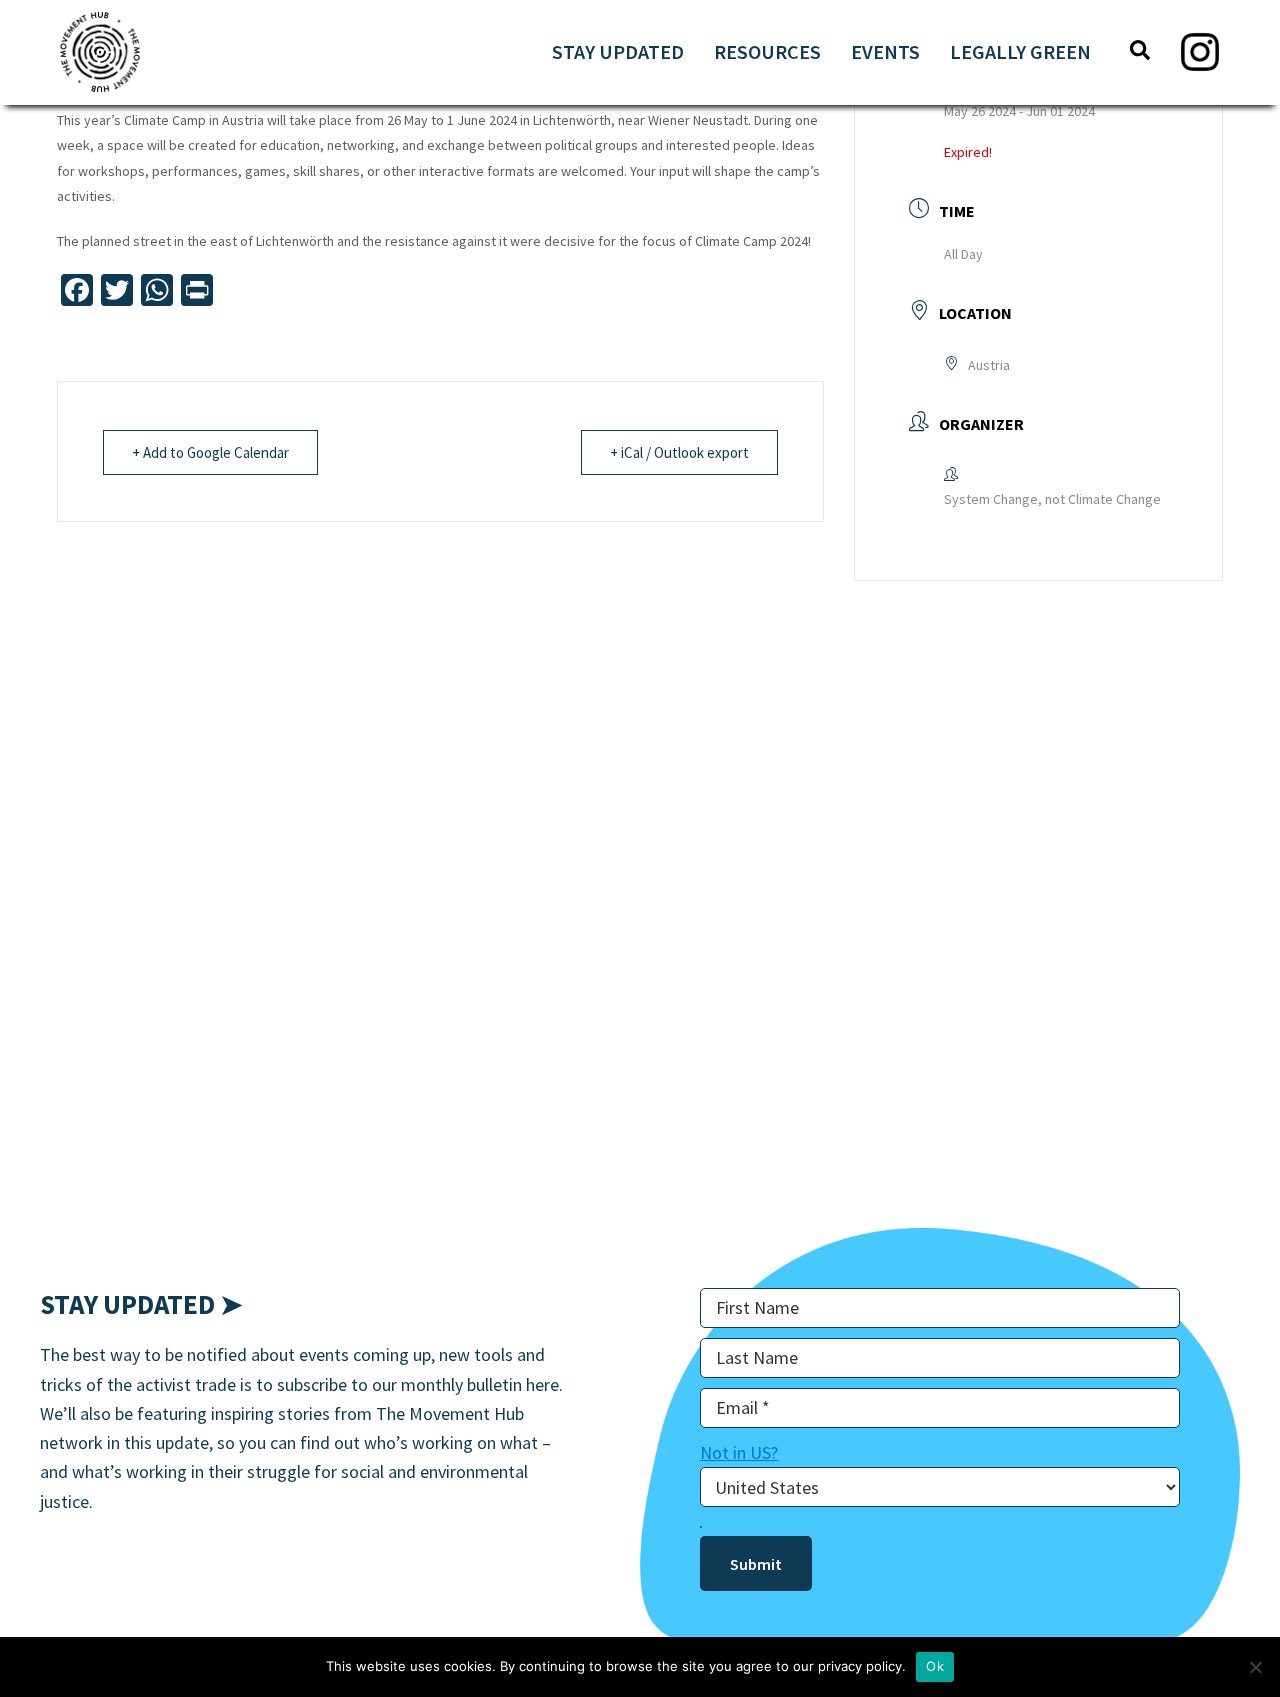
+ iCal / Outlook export (679, 452)
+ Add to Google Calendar (210, 452)
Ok (935, 1666)
